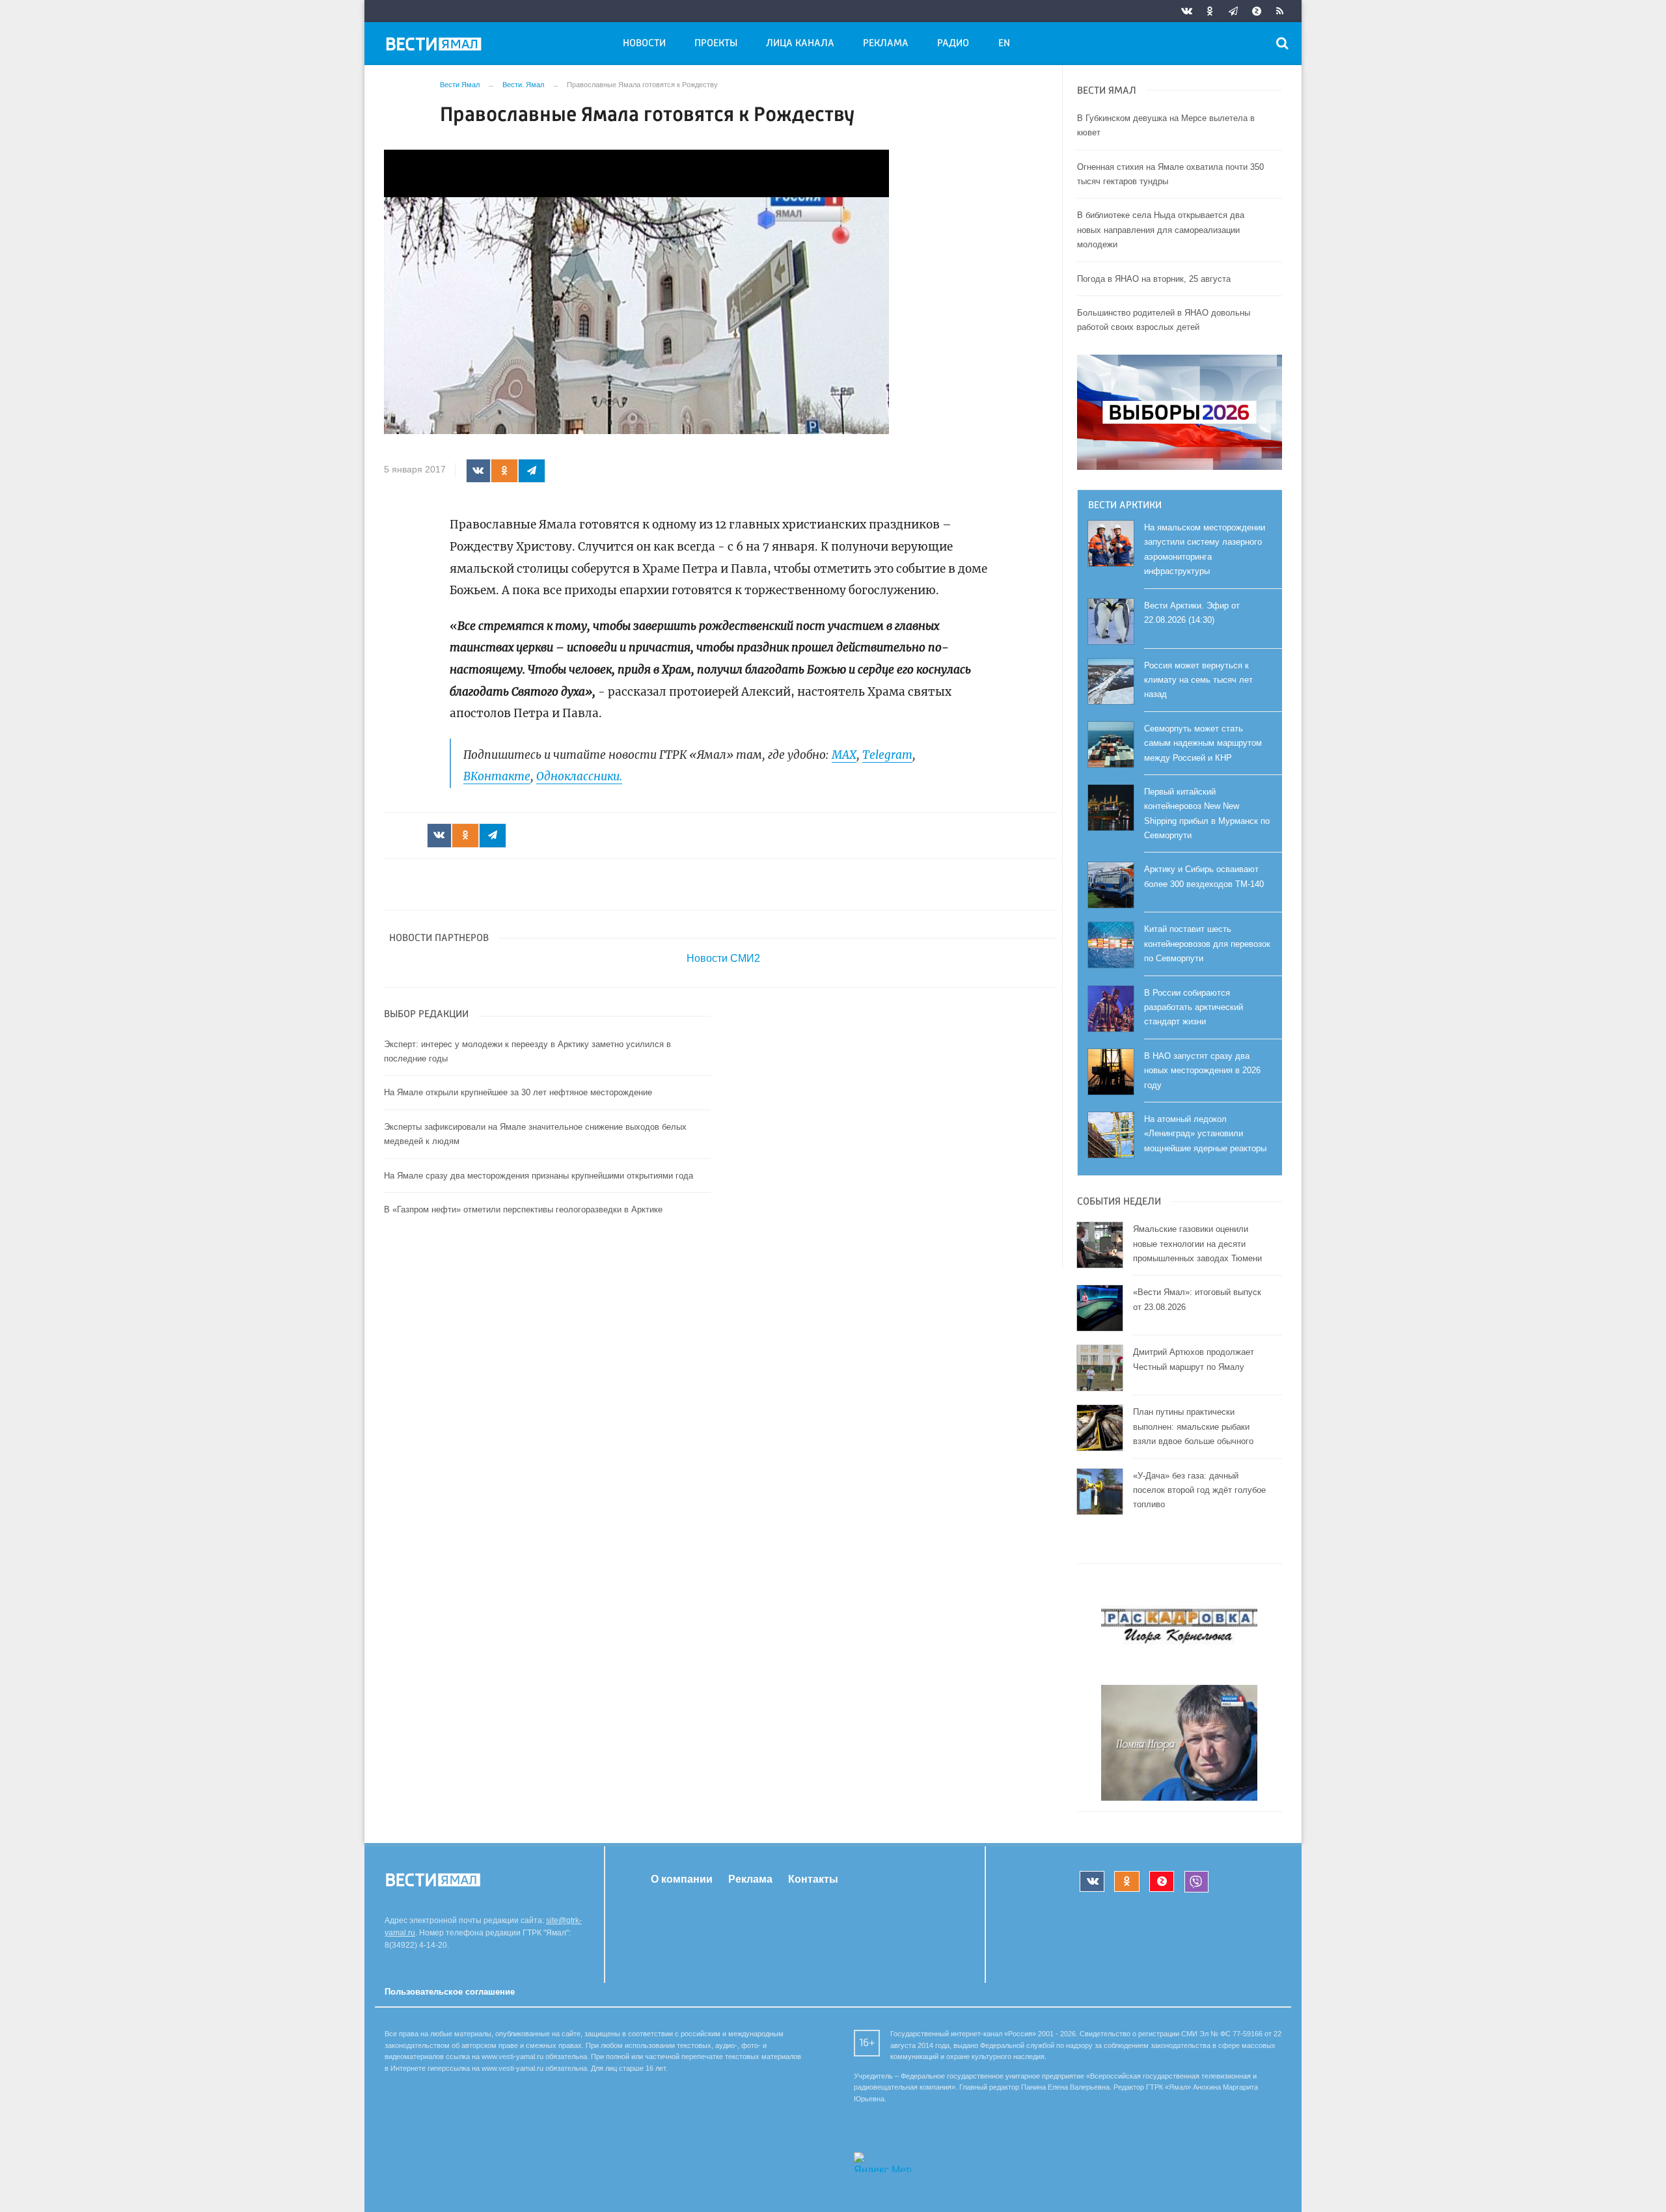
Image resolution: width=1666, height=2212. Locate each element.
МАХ (844, 755)
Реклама (886, 44)
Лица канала (800, 44)
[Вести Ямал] (436, 46)
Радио (953, 44)
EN (1004, 44)
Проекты (716, 44)
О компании (682, 1879)
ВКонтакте (497, 776)
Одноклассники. (579, 776)
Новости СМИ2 (723, 958)
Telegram (887, 755)
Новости (644, 44)
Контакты (813, 1879)
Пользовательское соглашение (450, 1992)
